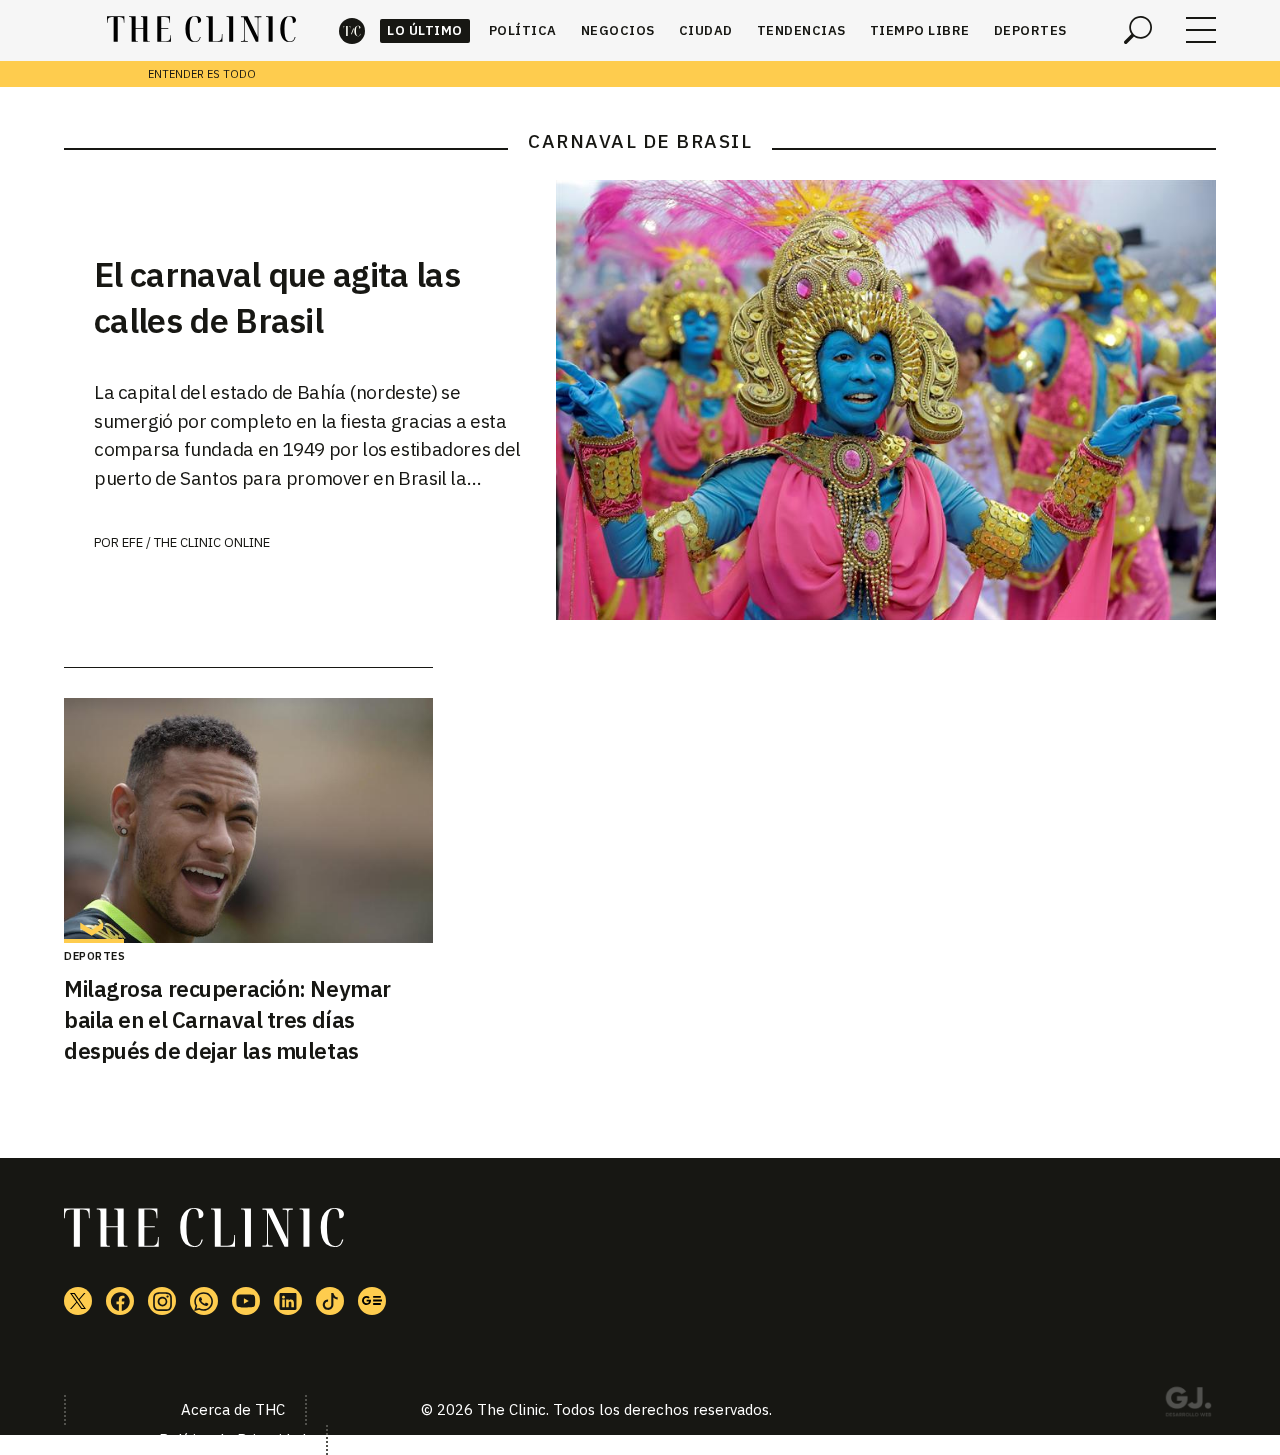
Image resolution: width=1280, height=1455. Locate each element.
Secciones (1201, 30)
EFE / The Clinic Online (196, 542)
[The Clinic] (201, 30)
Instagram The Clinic (162, 1301)
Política (523, 30)
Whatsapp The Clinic (204, 1301)
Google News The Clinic (372, 1301)
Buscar (1138, 30)
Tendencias (801, 30)
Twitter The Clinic (78, 1301)
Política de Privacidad (232, 1439)
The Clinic (352, 30)
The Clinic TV (246, 1301)
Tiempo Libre (920, 30)
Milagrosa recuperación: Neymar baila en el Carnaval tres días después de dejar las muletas (227, 1019)
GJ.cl (1188, 1405)
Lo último (425, 30)
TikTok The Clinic (330, 1301)
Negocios (618, 30)
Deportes (1030, 30)
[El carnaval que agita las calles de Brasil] (886, 400)
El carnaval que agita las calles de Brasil (277, 297)
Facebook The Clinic (120, 1301)
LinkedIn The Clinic (288, 1301)
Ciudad (706, 30)
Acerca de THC (233, 1409)
